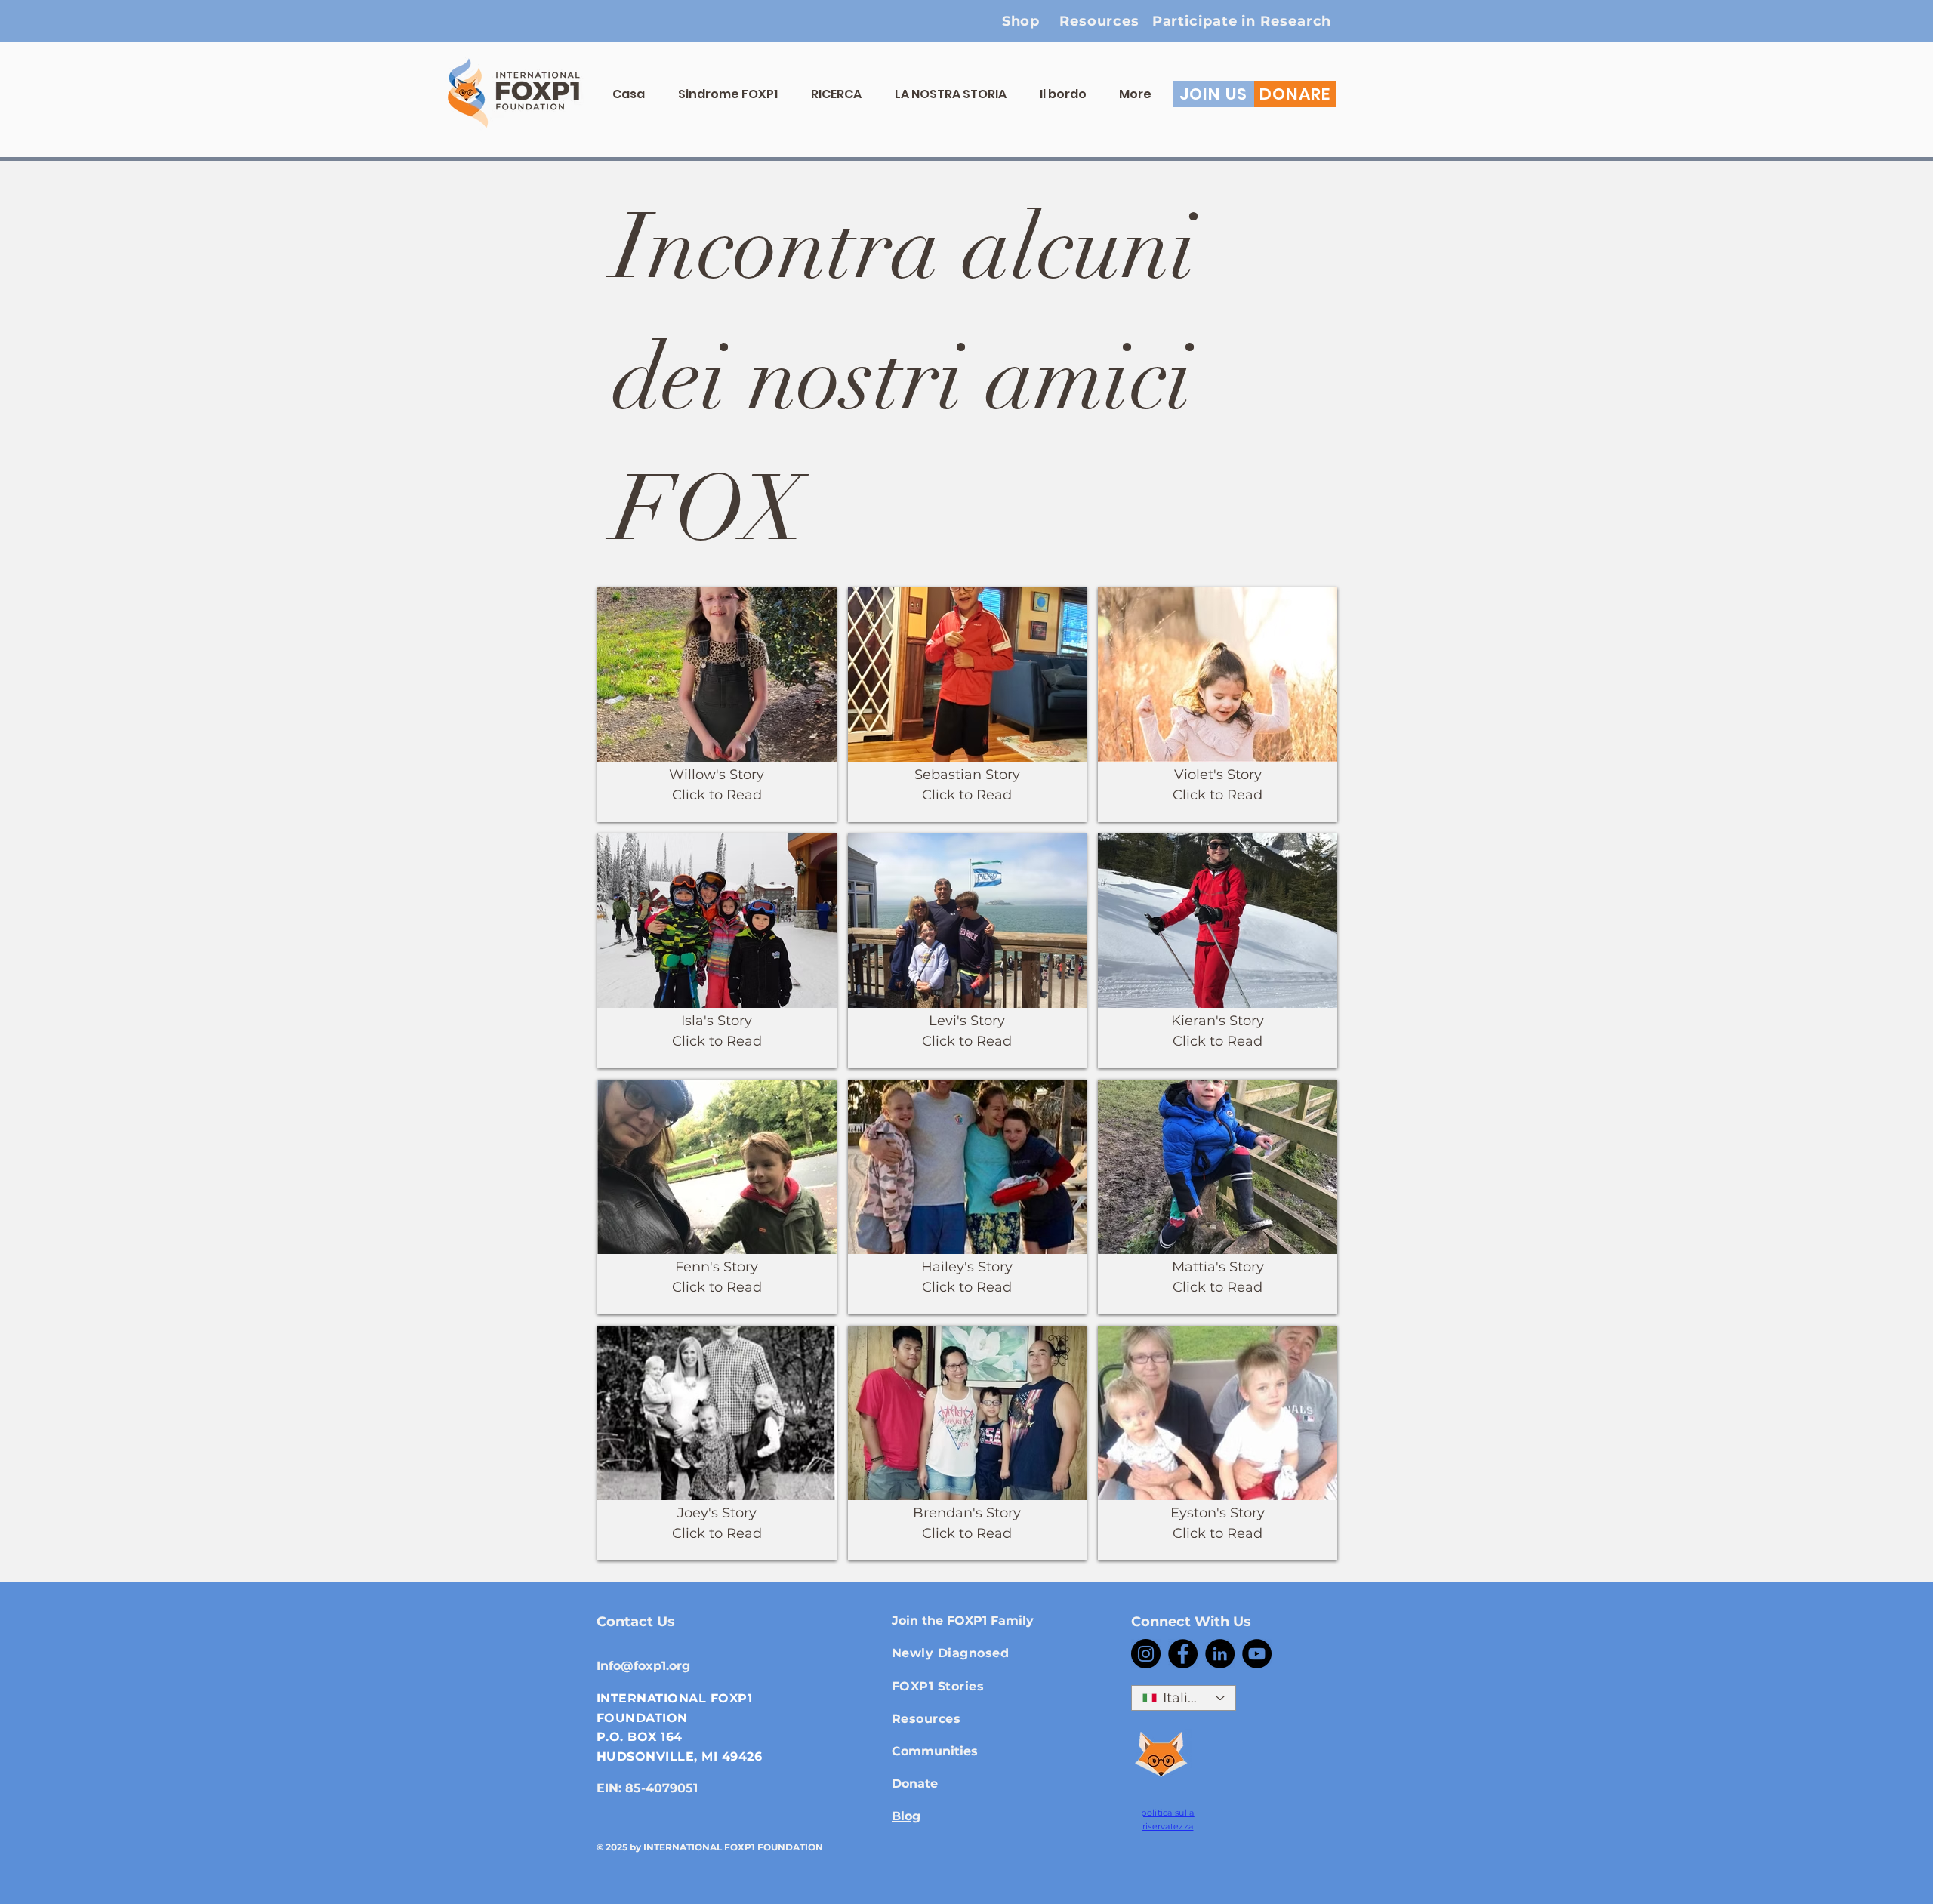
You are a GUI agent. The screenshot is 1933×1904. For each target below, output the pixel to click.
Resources (926, 1719)
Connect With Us (1191, 1622)
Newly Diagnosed (950, 1653)
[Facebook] (1183, 1654)
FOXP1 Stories (938, 1686)
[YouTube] (1257, 1654)
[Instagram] (1146, 1654)
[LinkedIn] (1220, 1654)
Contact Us (636, 1622)
